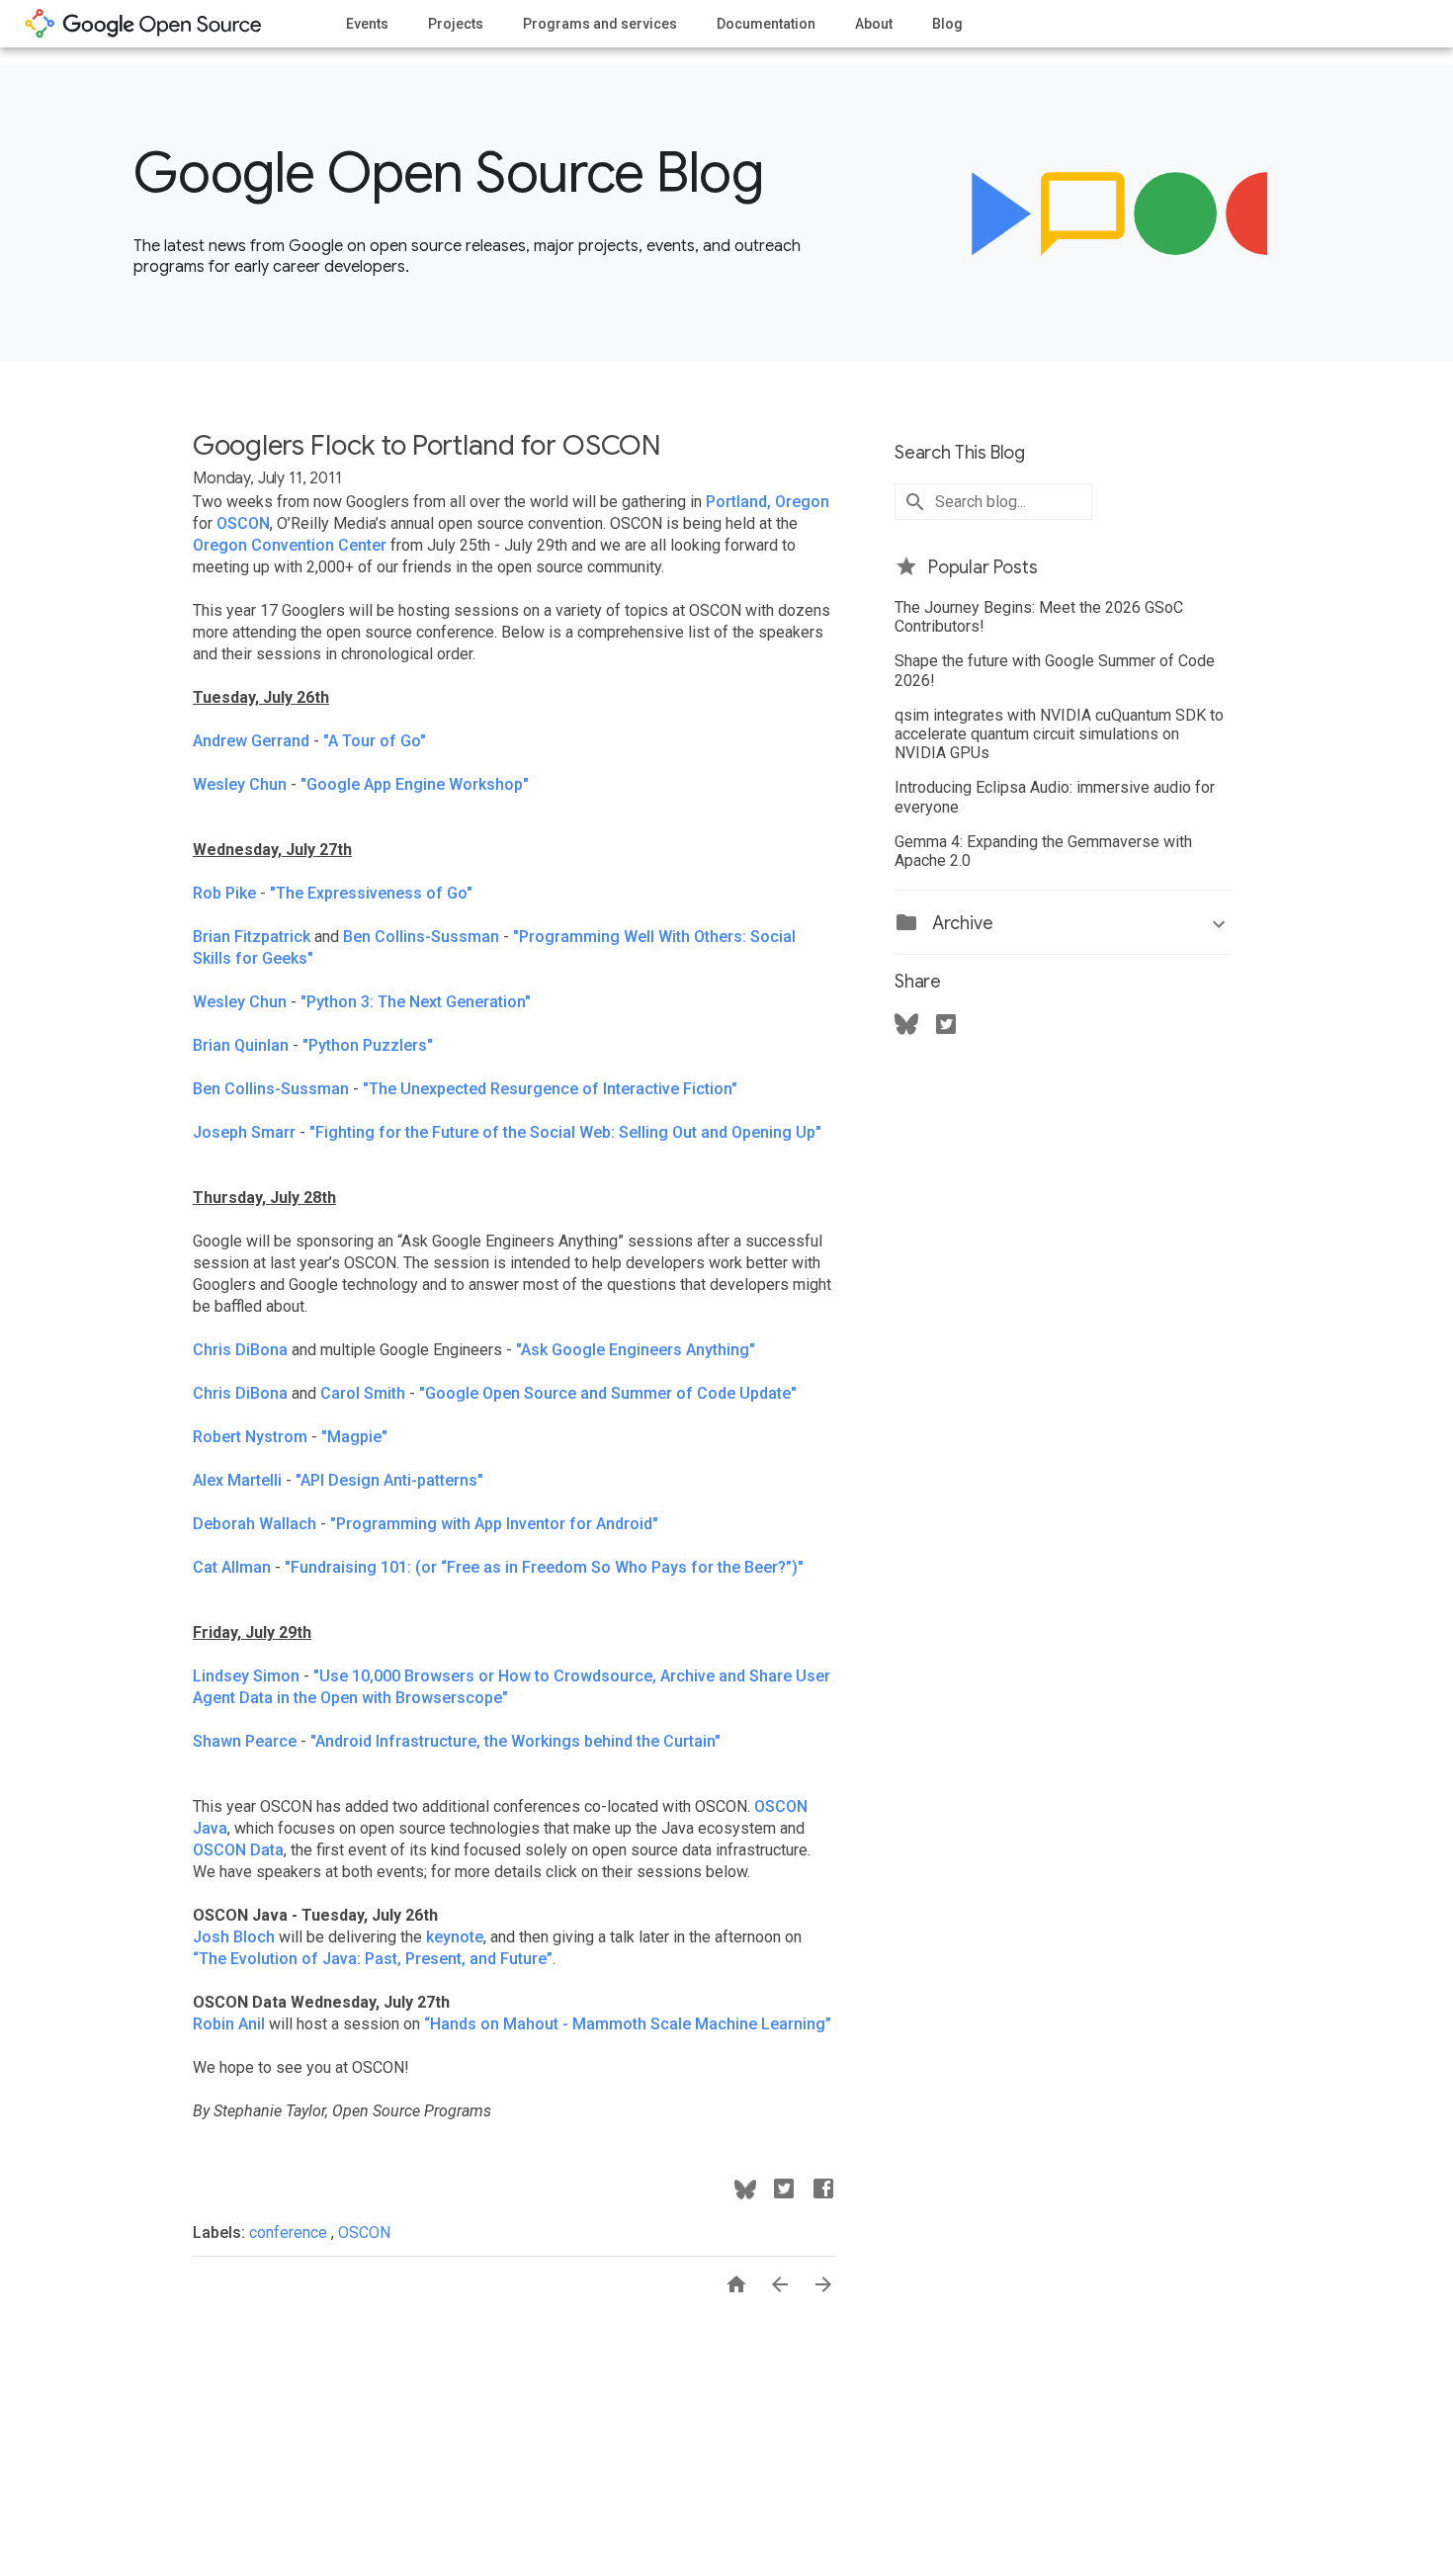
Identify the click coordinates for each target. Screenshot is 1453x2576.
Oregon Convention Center (290, 545)
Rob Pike (224, 893)
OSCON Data (238, 1850)
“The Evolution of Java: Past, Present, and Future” (373, 1959)
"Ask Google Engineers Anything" (636, 1350)
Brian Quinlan (241, 1045)
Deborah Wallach (255, 1524)
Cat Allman (232, 1567)
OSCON (243, 523)
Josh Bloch (234, 1937)
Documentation (766, 24)
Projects (456, 24)
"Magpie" (354, 1437)
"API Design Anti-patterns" (389, 1480)
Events (367, 24)
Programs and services (600, 24)
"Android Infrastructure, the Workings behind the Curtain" (515, 1741)
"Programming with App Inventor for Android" (494, 1524)
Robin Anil (229, 2024)
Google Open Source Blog (448, 173)
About (874, 24)
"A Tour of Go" (375, 741)
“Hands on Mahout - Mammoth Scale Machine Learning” (628, 2024)
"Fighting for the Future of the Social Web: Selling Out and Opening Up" (565, 1132)
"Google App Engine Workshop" (415, 784)
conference (290, 2233)
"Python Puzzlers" (368, 1045)
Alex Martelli (237, 1480)
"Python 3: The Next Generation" (416, 1002)
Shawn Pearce (245, 1741)
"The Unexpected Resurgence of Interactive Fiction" (550, 1089)
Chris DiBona (240, 1350)
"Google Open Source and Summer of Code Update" (608, 1393)
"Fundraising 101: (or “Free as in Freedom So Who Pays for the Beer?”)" (544, 1567)
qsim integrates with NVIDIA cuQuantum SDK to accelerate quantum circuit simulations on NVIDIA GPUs (1059, 734)
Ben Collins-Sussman (421, 937)
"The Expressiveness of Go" (371, 893)
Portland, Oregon (768, 502)
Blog (947, 24)
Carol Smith (363, 1393)
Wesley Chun (240, 784)
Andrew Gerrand (251, 741)
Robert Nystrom (250, 1437)
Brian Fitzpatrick (252, 937)
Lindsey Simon (246, 1676)
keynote (455, 1937)
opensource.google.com (143, 24)
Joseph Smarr (244, 1132)
